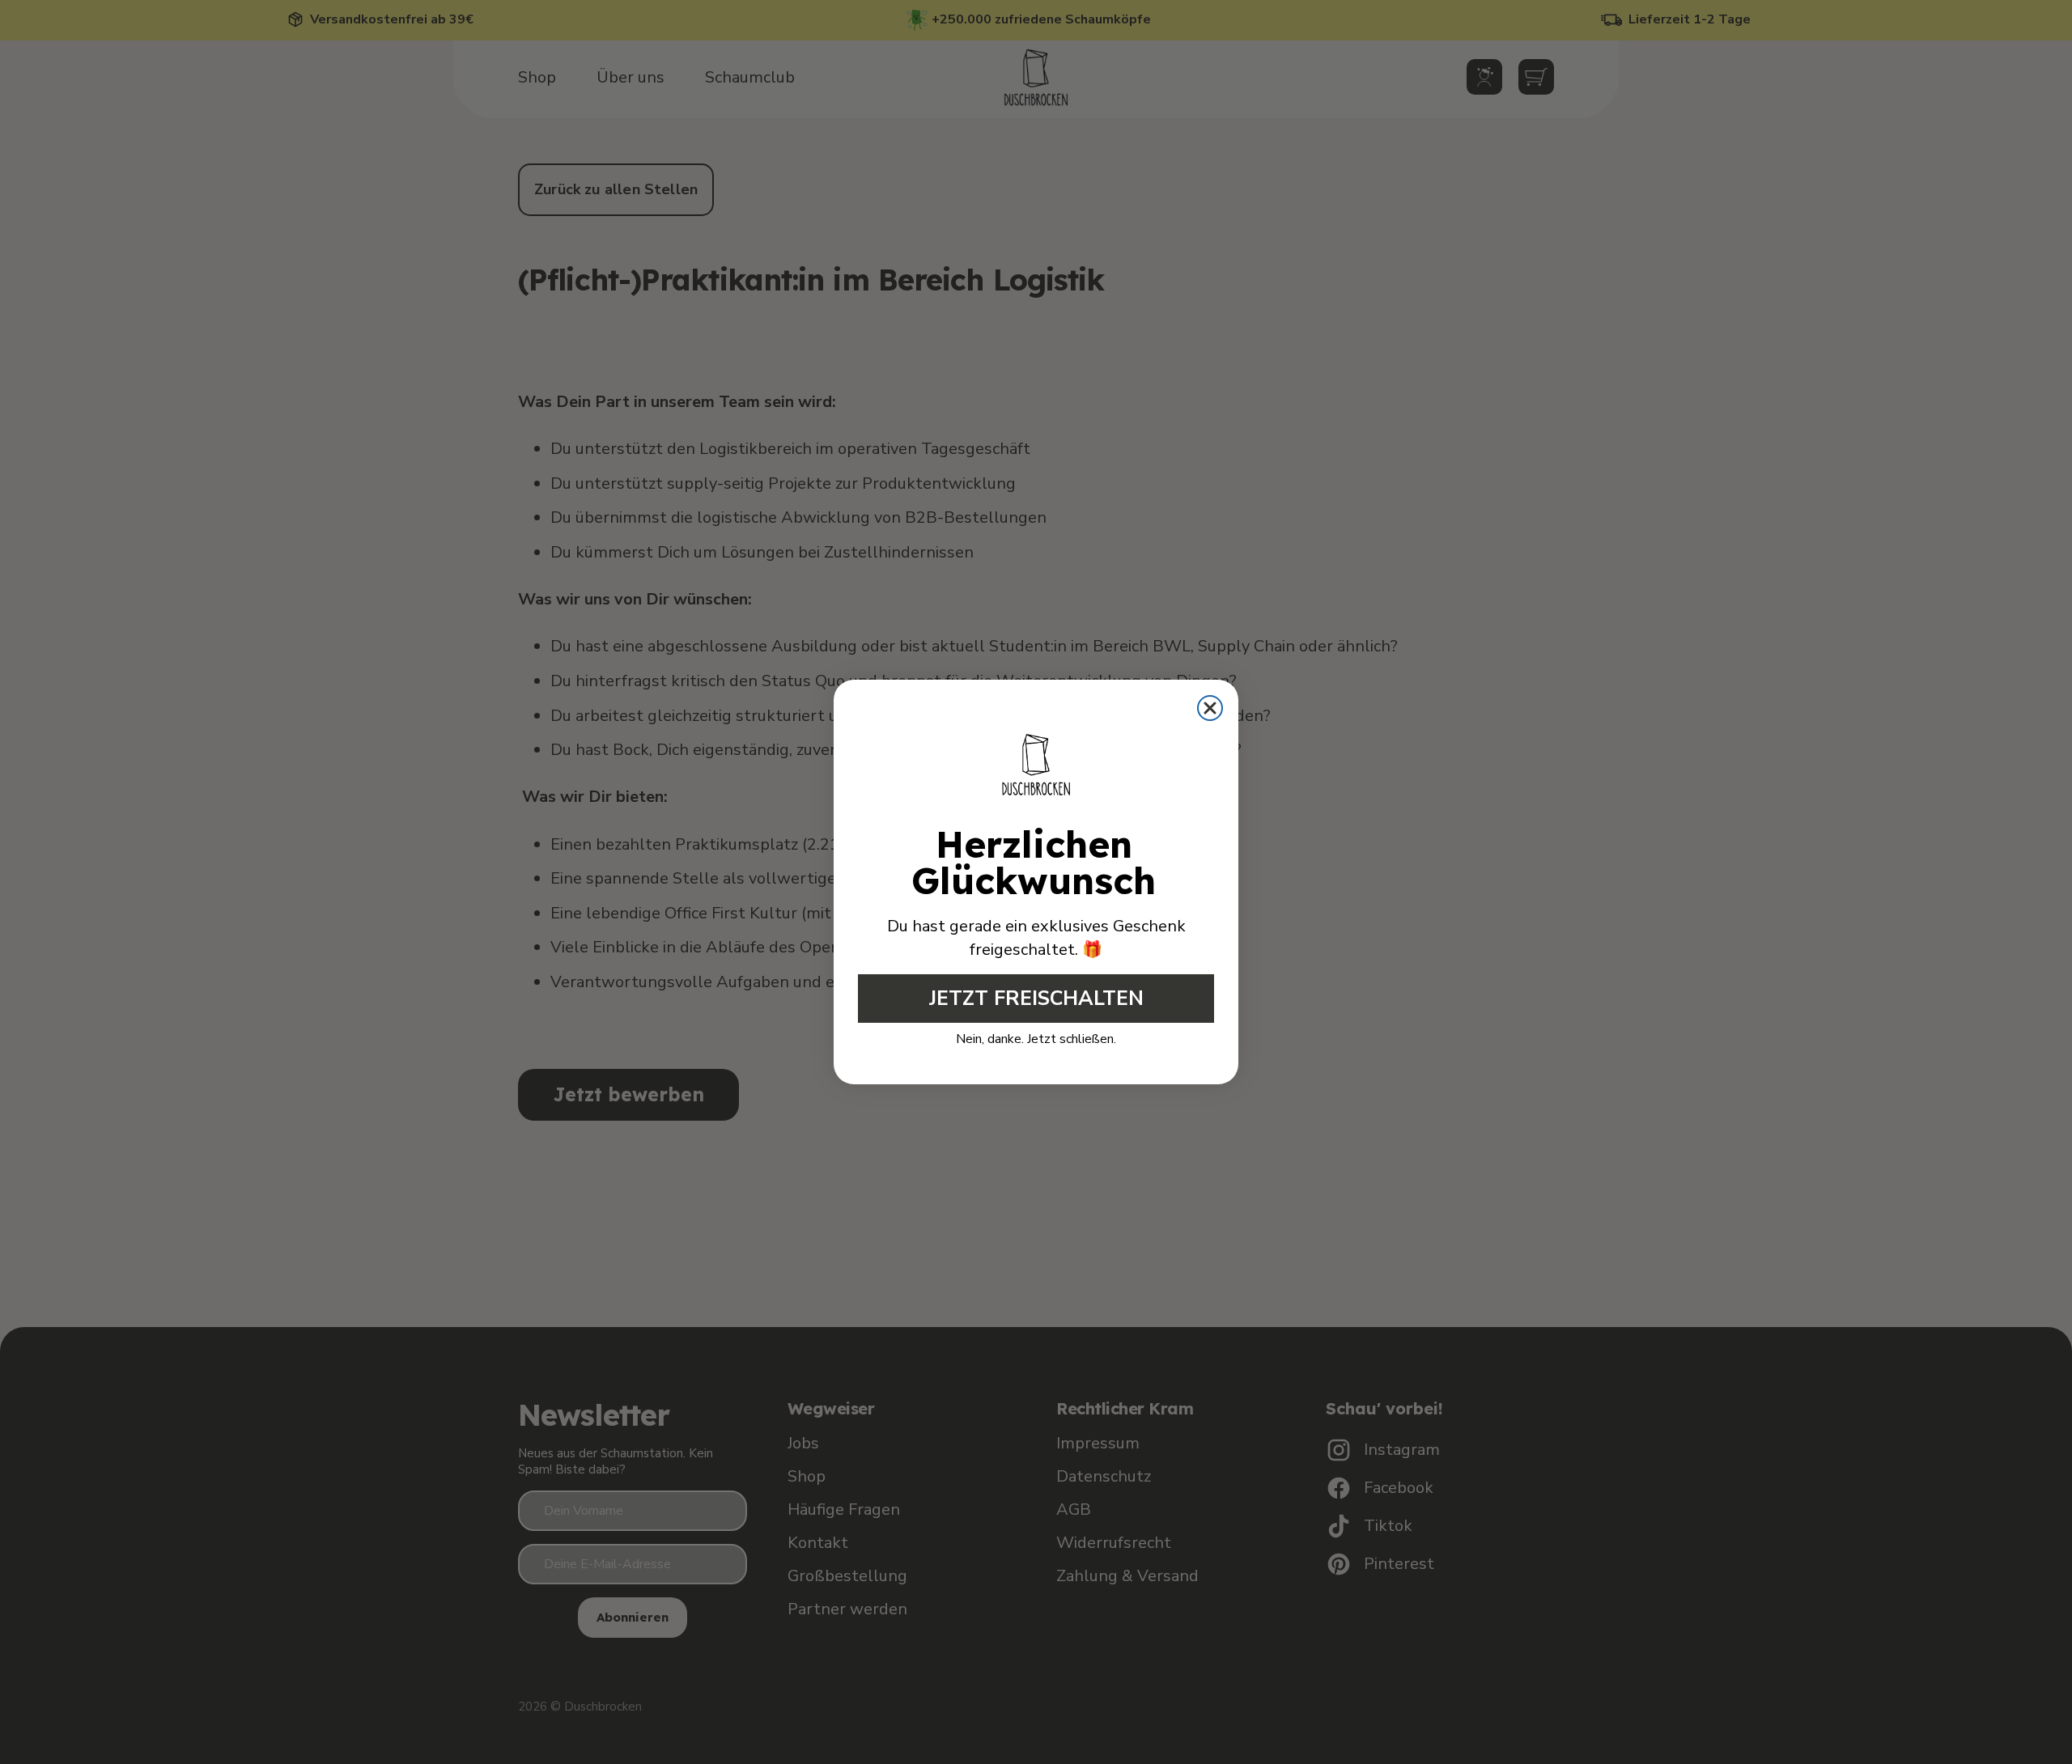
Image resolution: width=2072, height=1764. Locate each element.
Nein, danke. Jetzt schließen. (1036, 1039)
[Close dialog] (1210, 708)
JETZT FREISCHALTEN (1036, 999)
